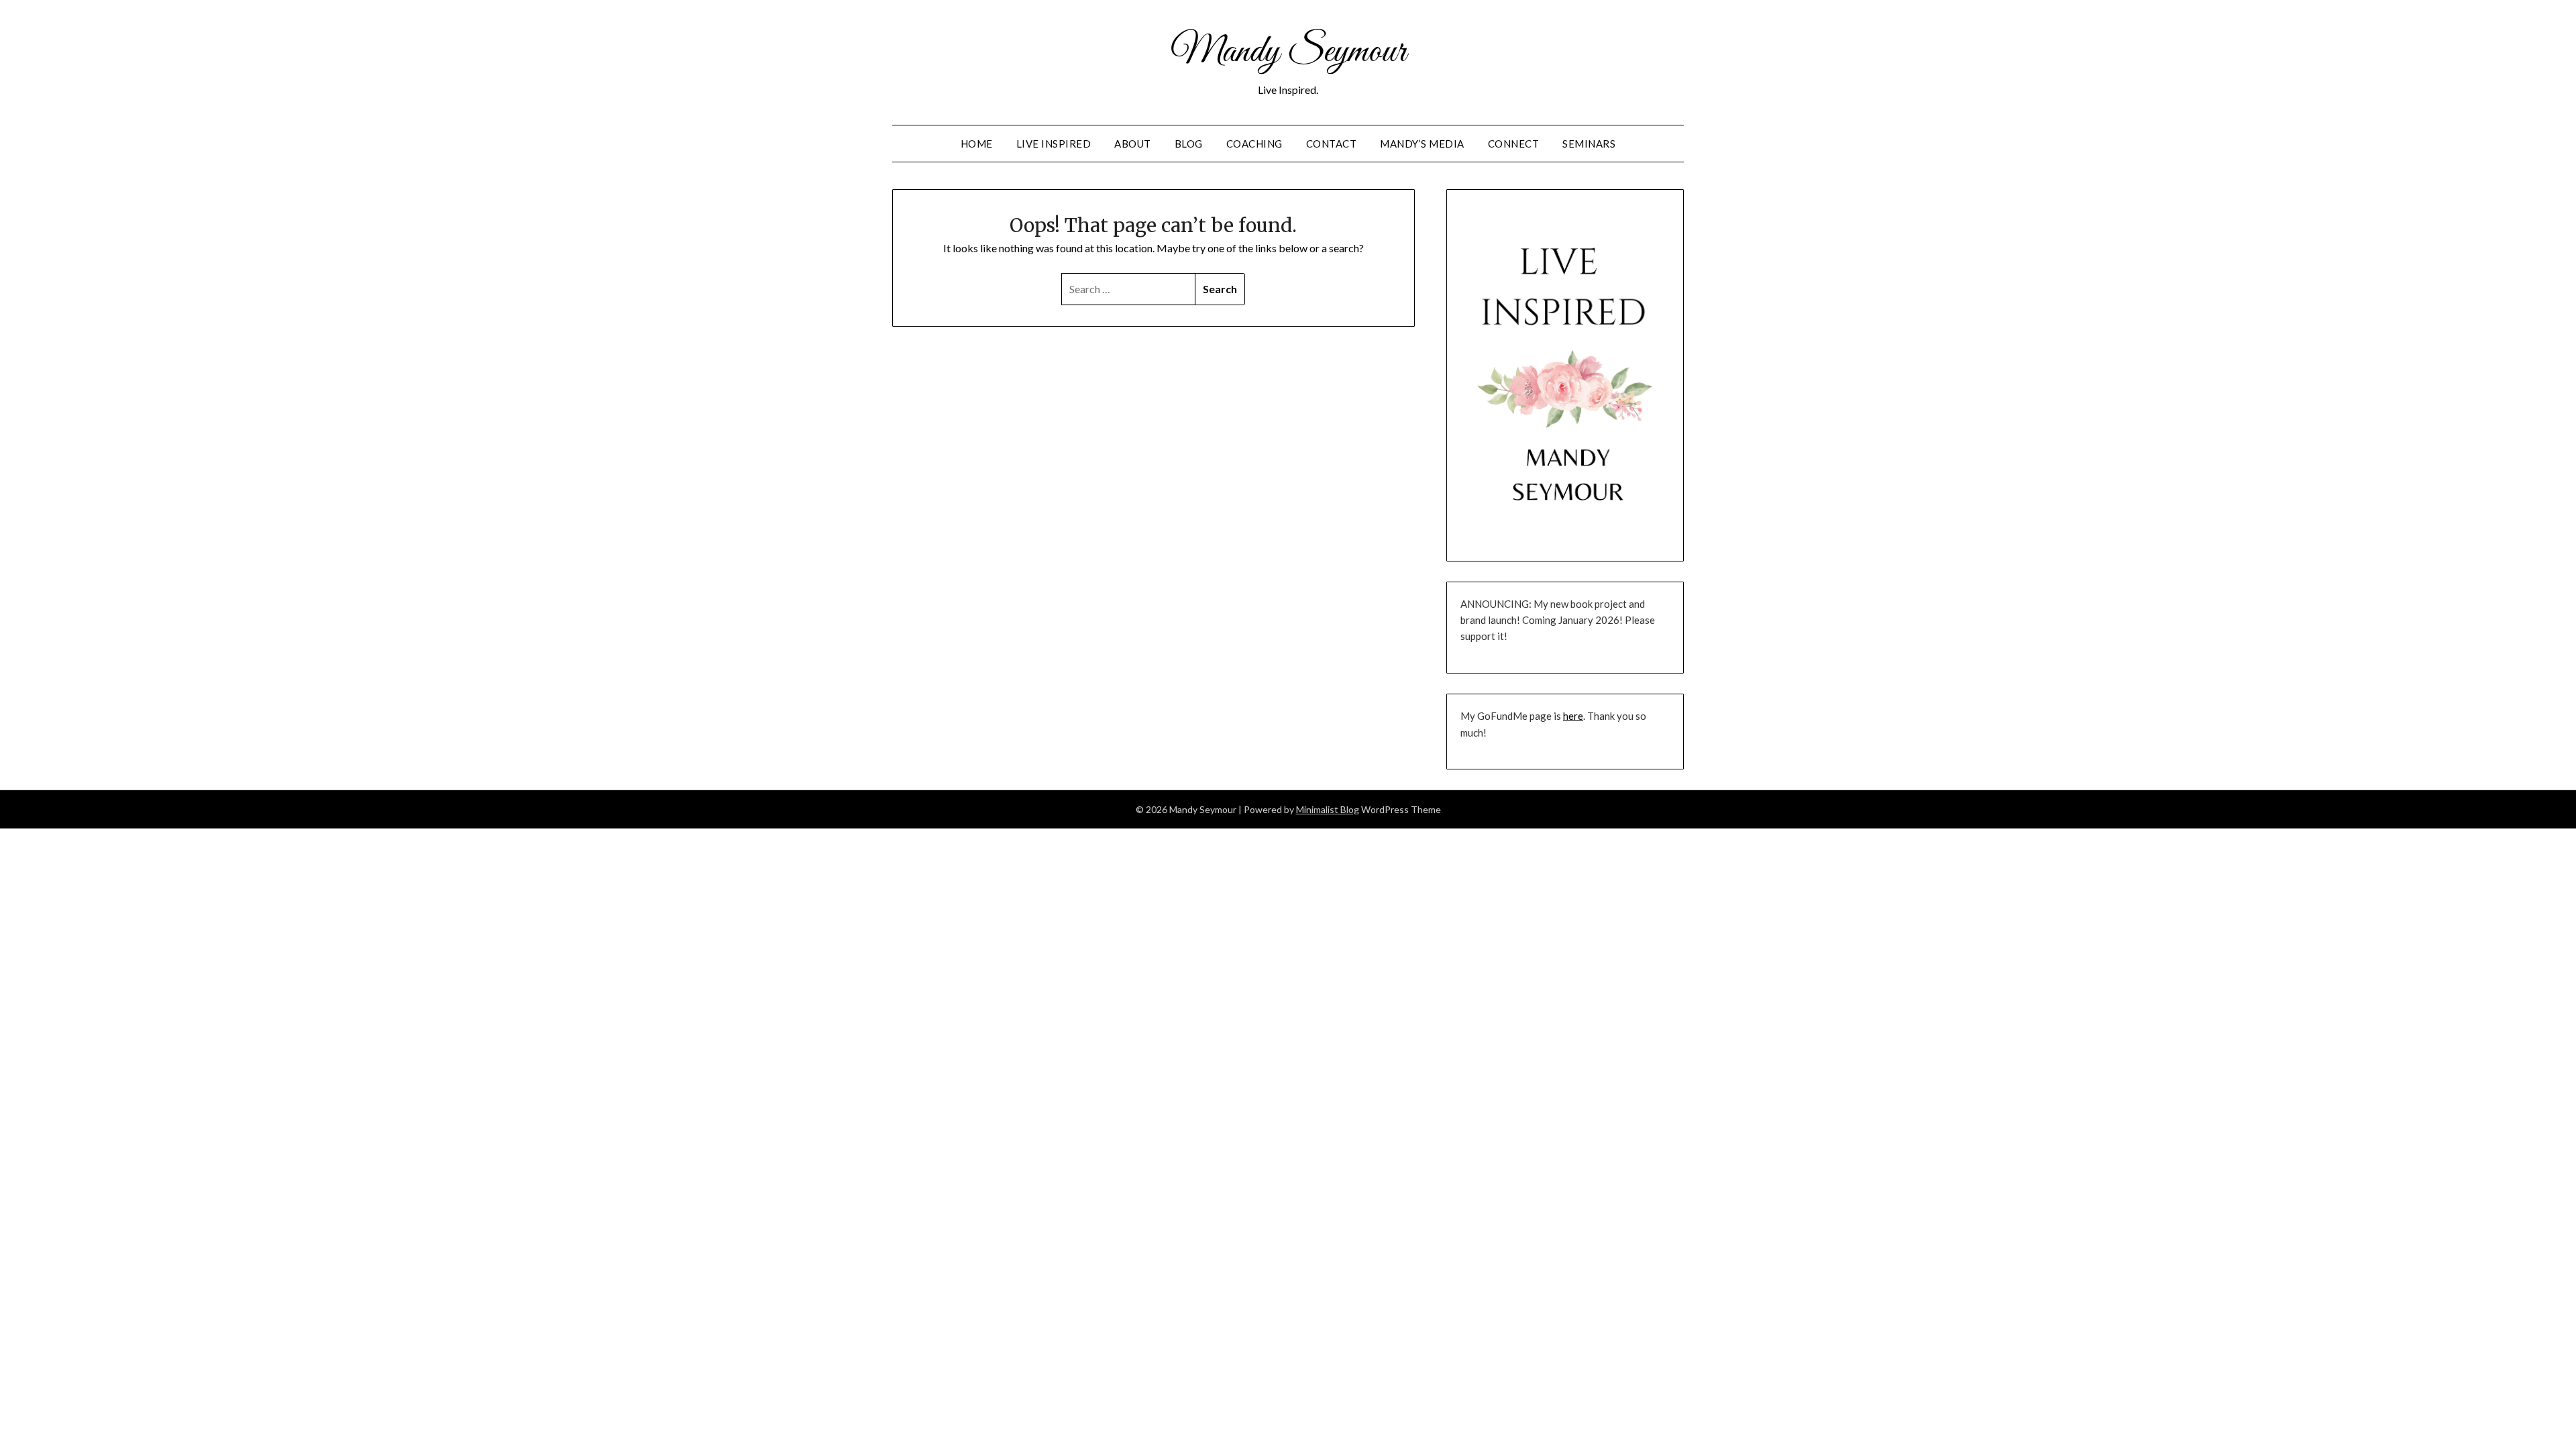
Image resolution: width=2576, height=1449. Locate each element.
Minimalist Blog (1328, 809)
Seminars (1589, 144)
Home (977, 144)
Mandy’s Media (1422, 144)
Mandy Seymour (1288, 52)
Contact (1332, 144)
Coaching (1254, 144)
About (1133, 144)
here (1573, 716)
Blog (1189, 144)
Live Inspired (1054, 144)
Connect (1514, 144)
